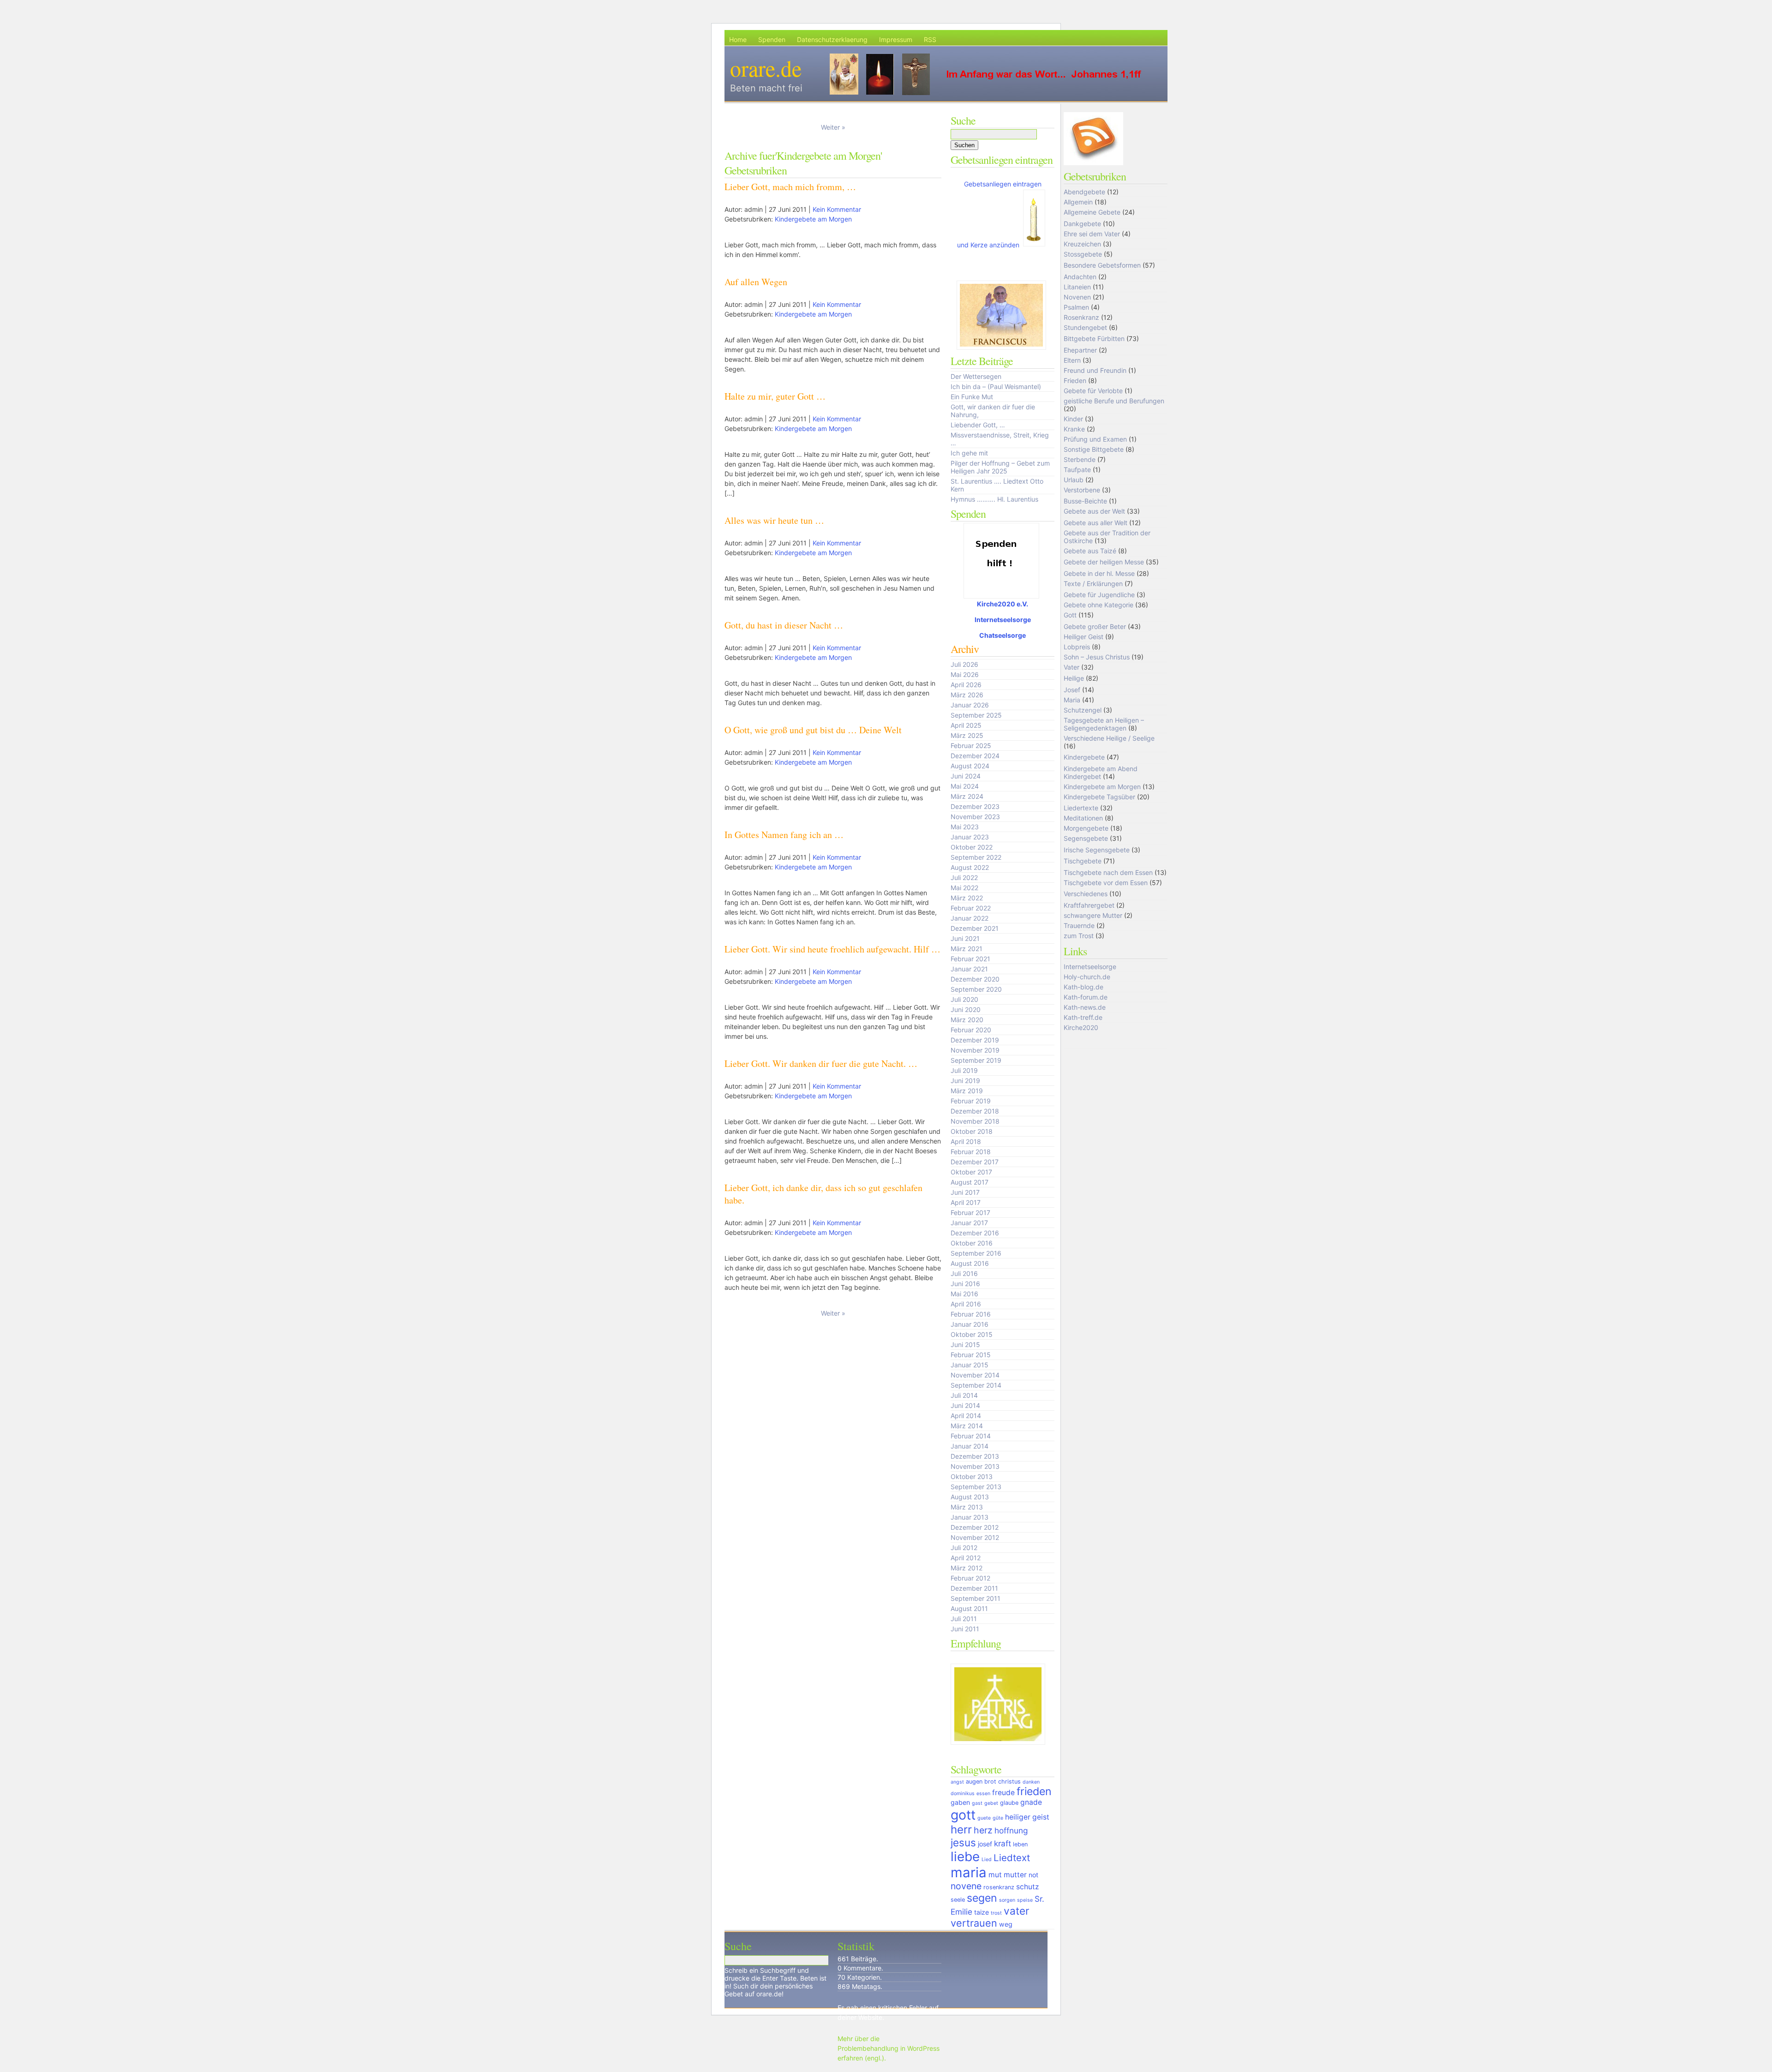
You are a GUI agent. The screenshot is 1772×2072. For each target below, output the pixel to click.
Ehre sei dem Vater (1092, 234)
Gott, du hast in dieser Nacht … (784, 625)
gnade (1031, 1802)
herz (983, 1830)
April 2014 (966, 1416)
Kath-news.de (1085, 1007)
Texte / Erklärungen (1093, 584)
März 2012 (967, 1568)
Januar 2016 (970, 1324)
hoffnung (1011, 1830)
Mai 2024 (965, 786)
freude (1003, 1793)
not (1033, 1875)
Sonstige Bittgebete (1094, 449)
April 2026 (966, 685)
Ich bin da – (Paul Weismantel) (996, 386)
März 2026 (967, 695)
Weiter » (833, 127)
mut (995, 1875)
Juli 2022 (964, 877)
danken (1031, 1782)
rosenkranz (999, 1887)
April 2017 (966, 1202)
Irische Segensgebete (1097, 850)
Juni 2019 (965, 1081)
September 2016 (976, 1253)
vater (1016, 1911)
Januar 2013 (970, 1517)
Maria (1072, 700)
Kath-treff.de (1083, 1017)
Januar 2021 (969, 969)
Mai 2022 (964, 888)
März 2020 (967, 1020)
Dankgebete (1082, 224)
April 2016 (966, 1304)
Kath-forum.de (1086, 997)
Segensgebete (1086, 838)
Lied (987, 1859)
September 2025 (976, 715)
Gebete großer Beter (1095, 626)
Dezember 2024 (975, 756)
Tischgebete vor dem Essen (1106, 883)
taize (982, 1912)
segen (982, 1898)
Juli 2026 (964, 664)
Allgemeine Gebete (1092, 212)
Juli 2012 (964, 1548)
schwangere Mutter (1093, 915)
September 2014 (976, 1385)
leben (1020, 1844)
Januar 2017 (969, 1223)
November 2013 (975, 1466)
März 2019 (967, 1091)
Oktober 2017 (971, 1172)
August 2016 (970, 1263)
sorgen (1007, 1900)
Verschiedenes (1086, 894)
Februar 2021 (970, 959)
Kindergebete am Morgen (813, 219)
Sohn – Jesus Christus (1097, 657)
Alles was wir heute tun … (774, 520)
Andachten (1080, 277)
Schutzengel (1083, 710)
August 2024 (970, 766)
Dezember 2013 (975, 1456)
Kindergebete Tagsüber (1099, 797)
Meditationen (1083, 818)
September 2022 (976, 857)
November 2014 (975, 1375)
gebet (991, 1803)
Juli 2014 (964, 1395)
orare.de (766, 68)
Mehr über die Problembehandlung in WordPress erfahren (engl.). (889, 2048)
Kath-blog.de (1084, 987)
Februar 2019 (971, 1101)
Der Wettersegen (976, 376)
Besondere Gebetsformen (1102, 265)
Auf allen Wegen (756, 282)
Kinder (1073, 419)
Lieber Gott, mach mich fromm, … (790, 187)
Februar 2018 (971, 1152)
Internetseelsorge (1003, 620)
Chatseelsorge (1003, 635)
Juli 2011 (964, 1619)
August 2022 (970, 867)
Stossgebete (1083, 254)
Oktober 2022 (972, 847)
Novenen (1077, 297)
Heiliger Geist (1084, 637)
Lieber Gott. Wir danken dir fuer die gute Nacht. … (821, 1063)
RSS (930, 39)
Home (738, 39)
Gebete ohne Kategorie (1099, 605)
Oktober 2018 (972, 1131)
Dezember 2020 (975, 979)
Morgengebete (1086, 828)
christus (1009, 1782)
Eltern (1072, 360)
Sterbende (1080, 459)
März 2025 (967, 735)
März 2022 (967, 898)
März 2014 (967, 1426)
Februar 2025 (971, 746)
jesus (963, 1842)
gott (963, 1815)
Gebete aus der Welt (1094, 511)
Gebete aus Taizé (1090, 551)
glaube (1009, 1803)
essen (983, 1794)
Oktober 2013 (972, 1476)
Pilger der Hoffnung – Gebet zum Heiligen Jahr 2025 (1000, 467)
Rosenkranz (1081, 317)
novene (966, 1886)
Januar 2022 (970, 918)
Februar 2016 (971, 1314)
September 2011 (976, 1598)
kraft (1003, 1843)
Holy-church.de (1087, 977)
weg (1006, 1924)
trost (996, 1913)
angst (957, 1782)
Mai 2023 (965, 827)
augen (974, 1782)
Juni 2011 (965, 1629)
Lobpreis (1077, 647)
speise (1025, 1900)
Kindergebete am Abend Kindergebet (1101, 773)
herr (961, 1829)
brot (990, 1782)
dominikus (963, 1794)
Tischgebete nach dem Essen (1108, 872)
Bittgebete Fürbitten (1094, 338)
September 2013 (976, 1487)
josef (985, 1844)
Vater (1072, 667)
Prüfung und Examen (1095, 439)
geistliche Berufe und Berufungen (1114, 401)
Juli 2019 (964, 1070)
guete (984, 1818)
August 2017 (970, 1182)
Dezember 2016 (975, 1233)
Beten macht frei (766, 88)
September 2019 (976, 1060)
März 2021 (967, 949)
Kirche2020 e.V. (1003, 604)
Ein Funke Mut (972, 397)
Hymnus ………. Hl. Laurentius (994, 499)
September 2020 (976, 989)
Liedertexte (1081, 808)
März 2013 (967, 1507)
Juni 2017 (965, 1192)
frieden (1034, 1791)
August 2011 (969, 1608)
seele (958, 1900)
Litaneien (1077, 287)
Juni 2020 (966, 1009)
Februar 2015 (971, 1355)
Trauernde (1079, 925)
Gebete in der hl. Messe (1099, 573)
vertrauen (974, 1923)
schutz (1027, 1887)
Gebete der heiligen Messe (1104, 562)
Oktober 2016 (972, 1243)
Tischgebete (1083, 861)
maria (969, 1872)
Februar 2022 (971, 908)
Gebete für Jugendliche (1099, 595)
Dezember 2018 (975, 1111)
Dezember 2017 (975, 1162)
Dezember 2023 (975, 806)
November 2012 (975, 1537)
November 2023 (975, 817)
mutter (1015, 1875)
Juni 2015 (965, 1344)
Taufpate (1077, 470)
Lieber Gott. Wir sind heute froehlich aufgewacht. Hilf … (832, 949)
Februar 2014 (971, 1436)
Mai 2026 (965, 674)
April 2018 (966, 1141)
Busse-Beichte (1085, 501)
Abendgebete (1084, 192)
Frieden (1075, 380)
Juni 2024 (966, 776)
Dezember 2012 (975, 1527)
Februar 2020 (971, 1030)
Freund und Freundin (1095, 370)
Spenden (772, 39)
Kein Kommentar (837, 209)
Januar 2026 (970, 705)
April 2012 (966, 1558)
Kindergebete (1084, 757)
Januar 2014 (970, 1446)
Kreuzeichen (1082, 244)
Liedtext (1012, 1858)
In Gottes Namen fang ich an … (784, 835)
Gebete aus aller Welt (1096, 523)
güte (998, 1818)
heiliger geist (1027, 1817)
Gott (1070, 615)
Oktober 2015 (972, 1334)
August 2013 (970, 1497)
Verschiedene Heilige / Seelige (1109, 738)
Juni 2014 (965, 1405)
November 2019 (975, 1050)
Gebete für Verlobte (1093, 391)
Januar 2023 (970, 837)
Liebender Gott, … (978, 425)
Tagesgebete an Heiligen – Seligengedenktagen (1104, 724)
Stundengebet (1085, 327)
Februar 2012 (970, 1578)
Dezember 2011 (974, 1588)
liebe (965, 1856)
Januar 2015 (970, 1365)
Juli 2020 (964, 999)
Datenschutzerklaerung (832, 39)
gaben (960, 1802)
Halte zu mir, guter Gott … (775, 396)
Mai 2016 (964, 1294)
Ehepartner (1080, 350)
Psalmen (1076, 307)
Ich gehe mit (969, 453)
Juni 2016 (965, 1284)
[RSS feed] (1095, 164)
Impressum (896, 39)
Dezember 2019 (975, 1040)
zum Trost (1079, 936)
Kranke (1074, 429)
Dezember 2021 (975, 928)
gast (977, 1803)
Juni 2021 (965, 938)
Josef (1072, 690)
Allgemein (1078, 202)
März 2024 (967, 796)
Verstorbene (1082, 490)
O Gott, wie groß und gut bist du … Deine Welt (813, 730)
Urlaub (1074, 480)
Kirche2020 (1081, 1027)
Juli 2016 (964, 1273)
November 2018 (975, 1121)
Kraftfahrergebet (1089, 905)
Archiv (965, 649)
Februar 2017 (970, 1213)
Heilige (1074, 678)
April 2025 (966, 725)
